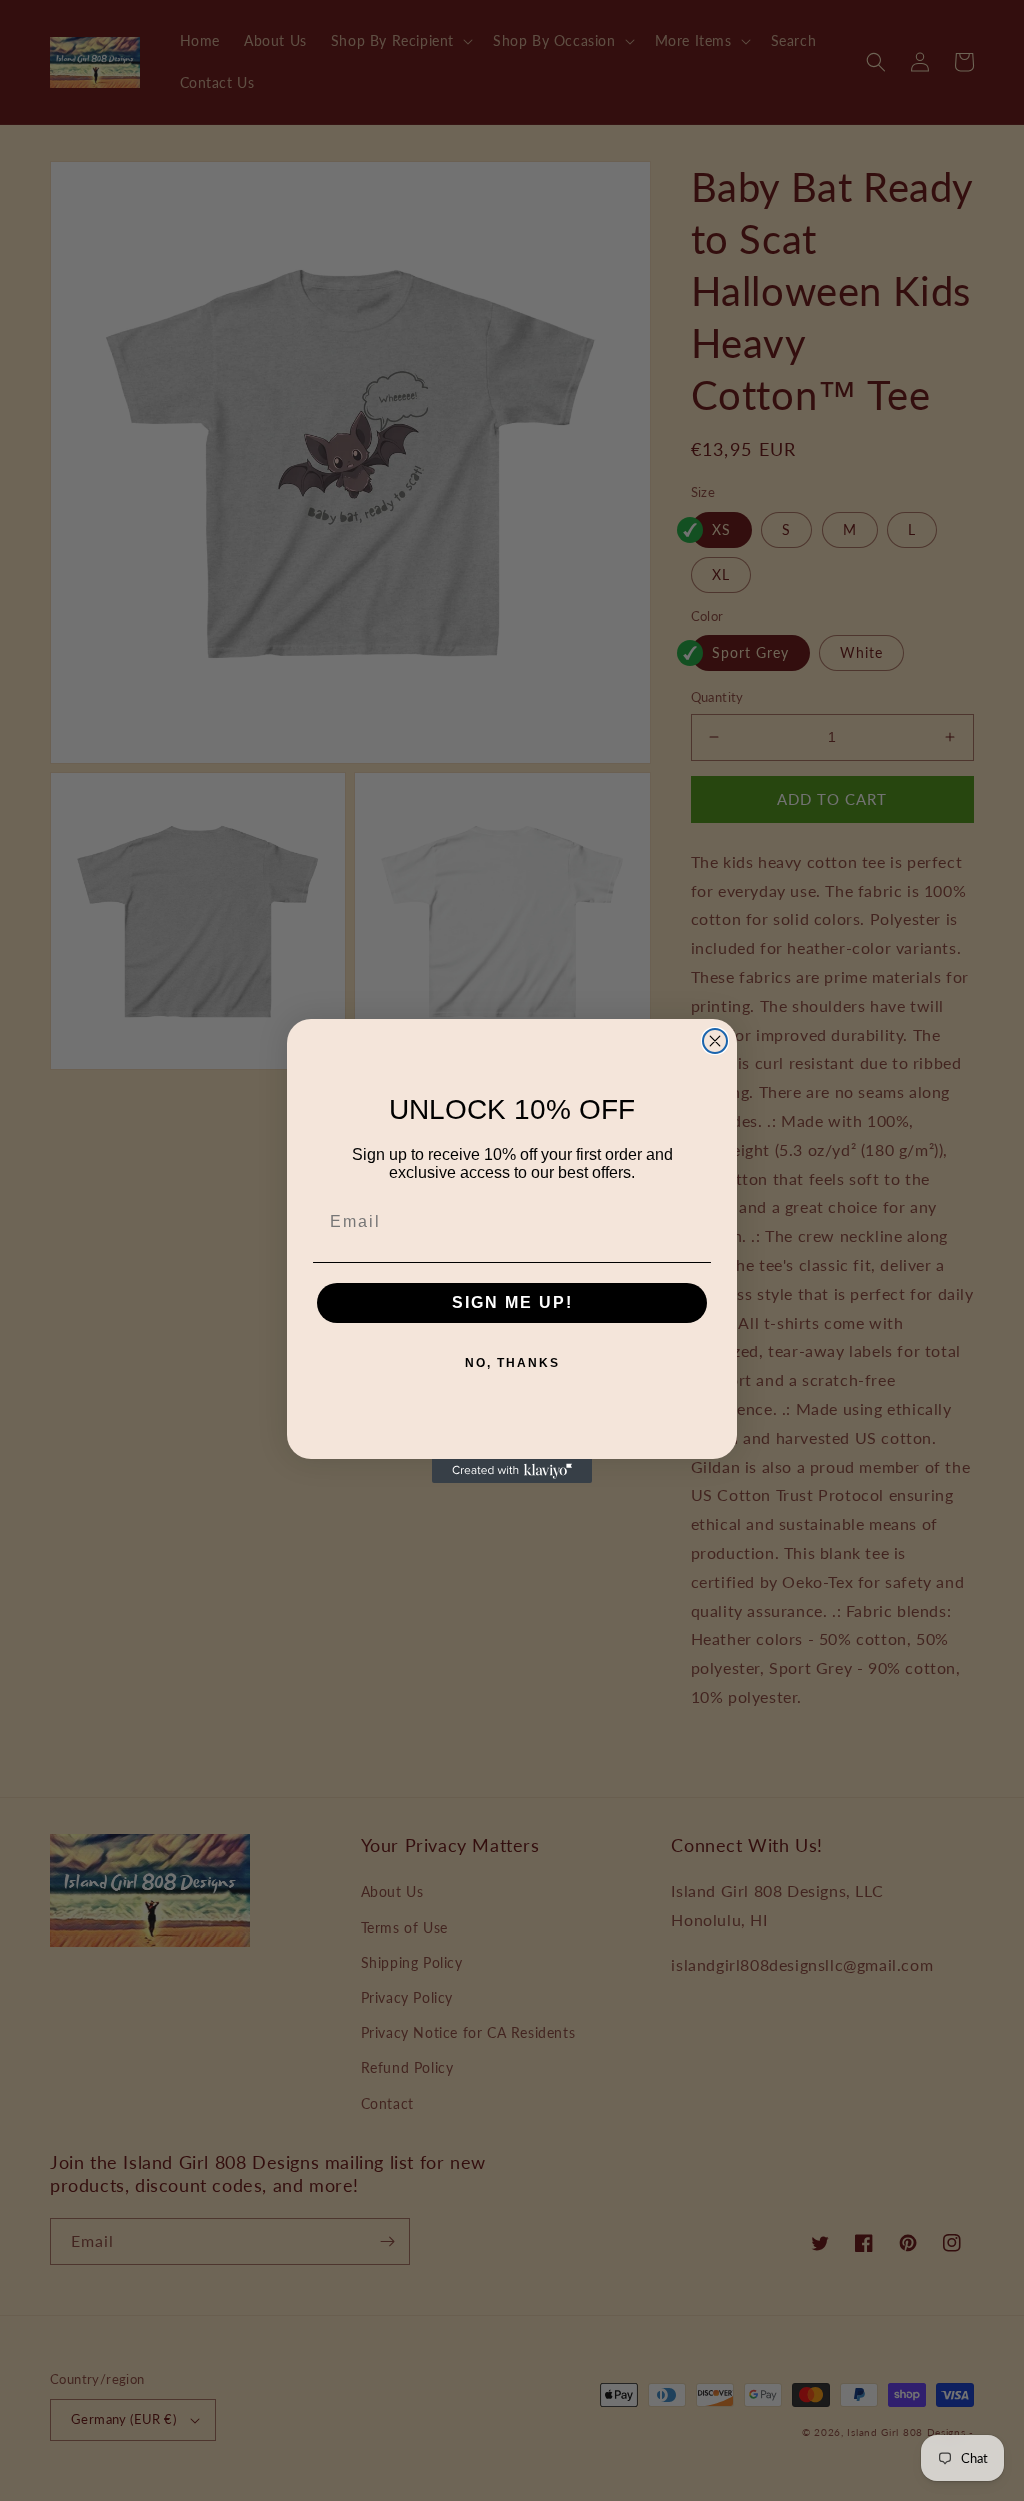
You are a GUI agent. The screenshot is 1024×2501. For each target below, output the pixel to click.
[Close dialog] (715, 1041)
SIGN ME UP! (512, 1302)
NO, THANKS (512, 1363)
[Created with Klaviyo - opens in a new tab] (512, 1471)
